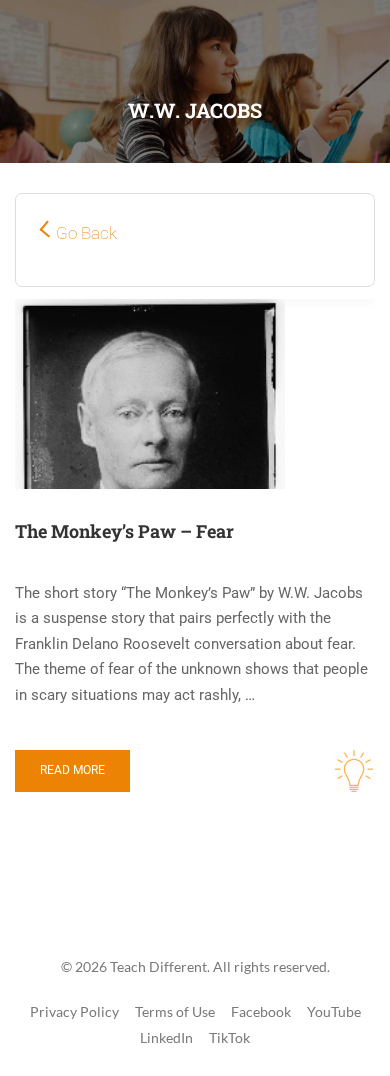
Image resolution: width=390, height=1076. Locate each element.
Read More (72, 770)
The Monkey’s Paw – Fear (124, 531)
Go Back (86, 233)
